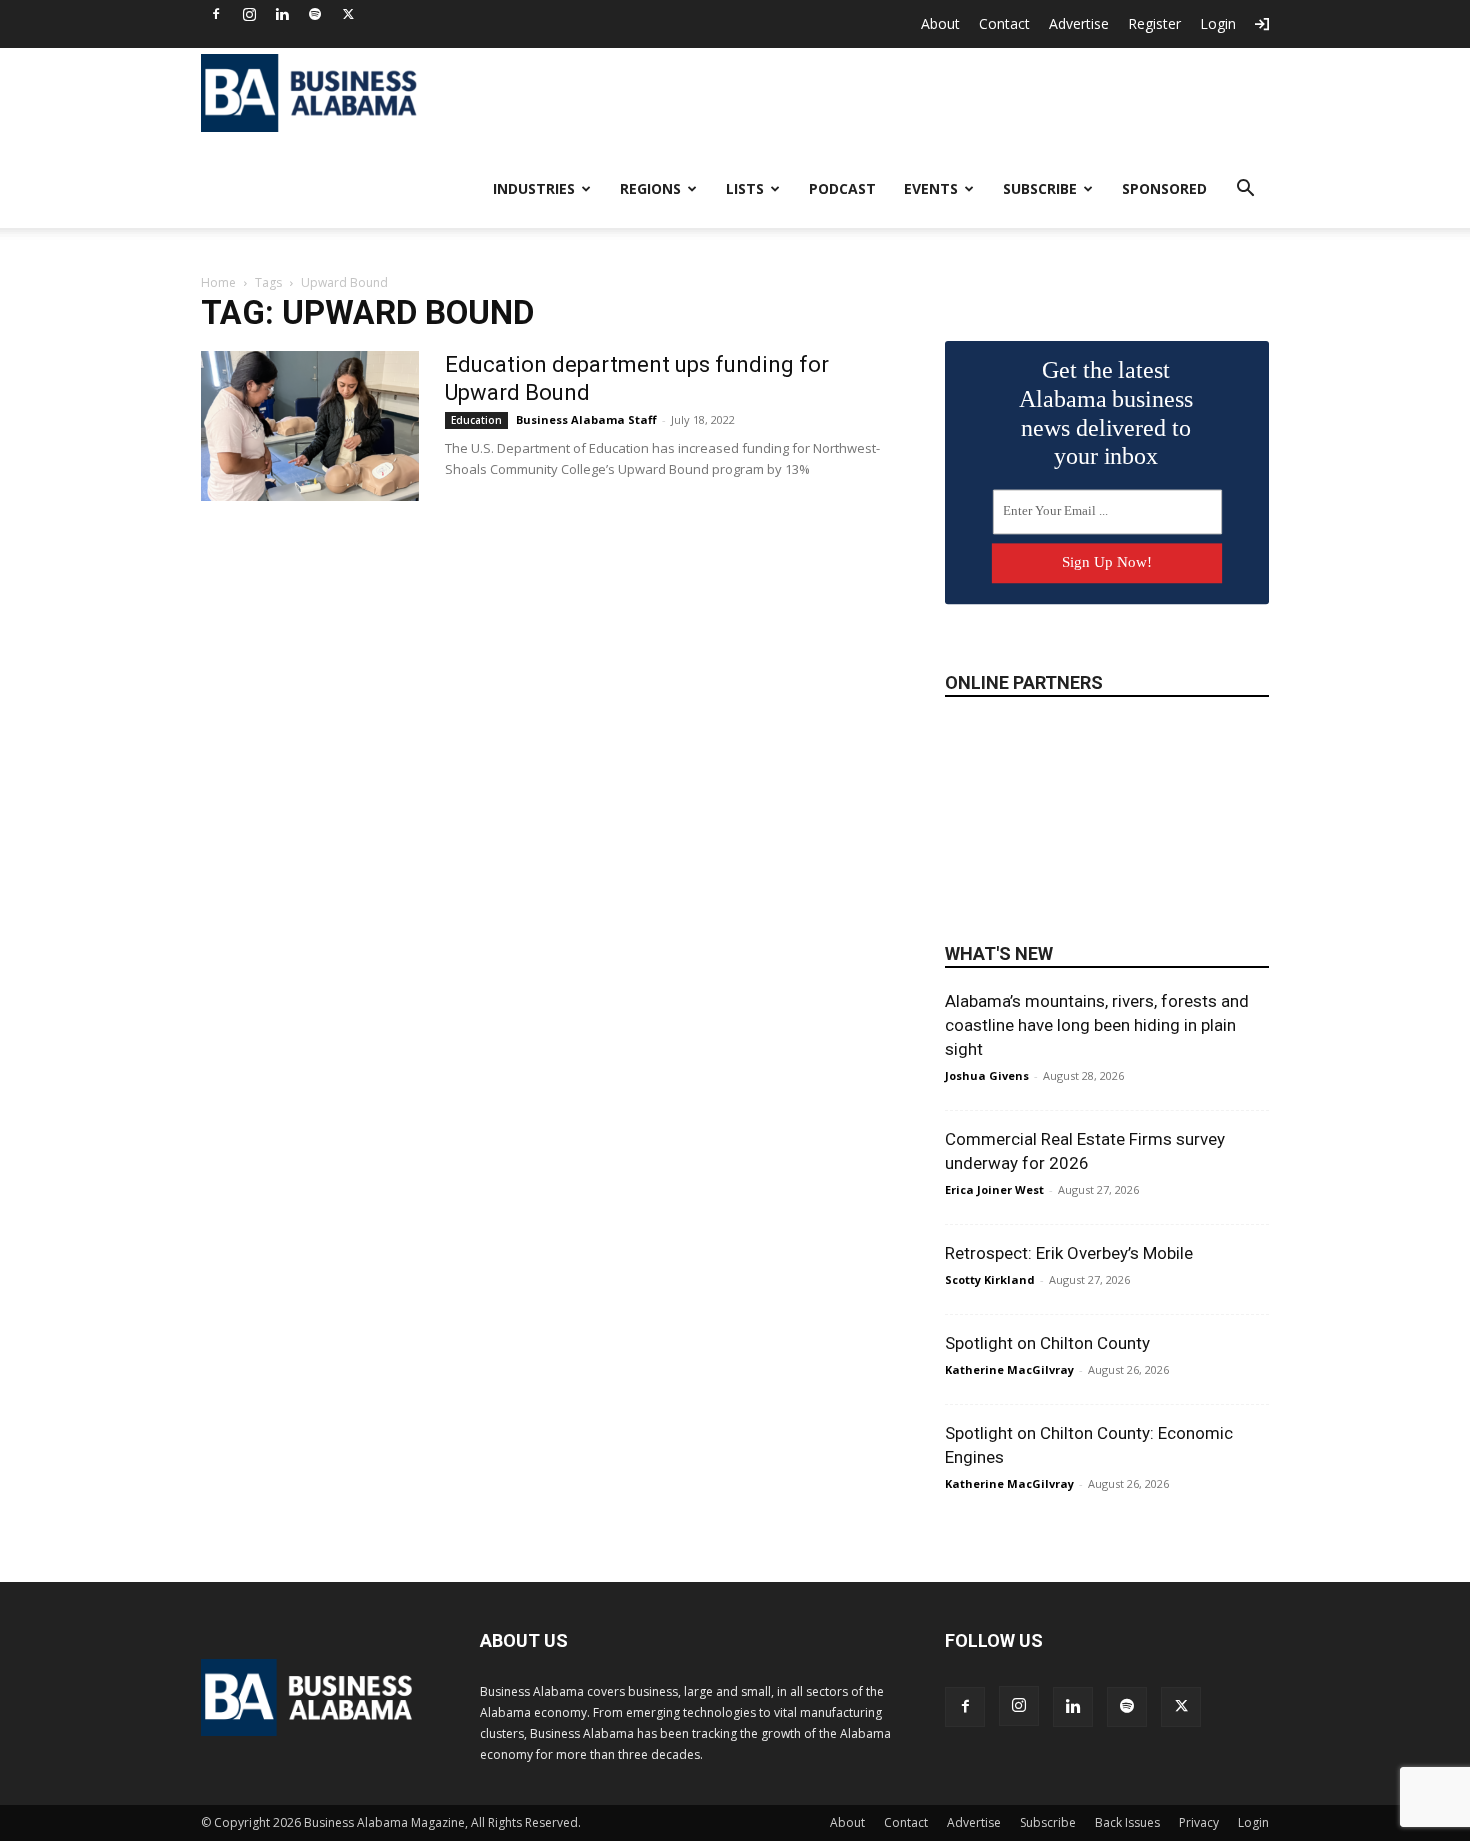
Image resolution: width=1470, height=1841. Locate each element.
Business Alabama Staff (586, 419)
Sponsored (1164, 188)
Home (218, 282)
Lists (745, 188)
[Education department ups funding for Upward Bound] (310, 426)
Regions (650, 188)
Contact (1004, 23)
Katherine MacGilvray (1009, 1369)
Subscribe (1040, 188)
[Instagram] (249, 14)
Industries (534, 188)
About (940, 23)
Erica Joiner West (994, 1189)
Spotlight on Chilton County (1047, 1343)
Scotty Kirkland (990, 1279)
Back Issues (1127, 1822)
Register (1154, 23)
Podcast (842, 188)
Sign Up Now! (1107, 562)
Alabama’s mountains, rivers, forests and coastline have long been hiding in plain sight (1097, 1025)
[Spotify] (315, 14)
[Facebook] (216, 14)
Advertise (1079, 23)
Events (931, 188)
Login (1218, 23)
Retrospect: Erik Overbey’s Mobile (1069, 1253)
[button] (1245, 190)
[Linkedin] (282, 14)
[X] (348, 14)
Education (476, 420)
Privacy (1199, 1822)
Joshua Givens (987, 1075)
